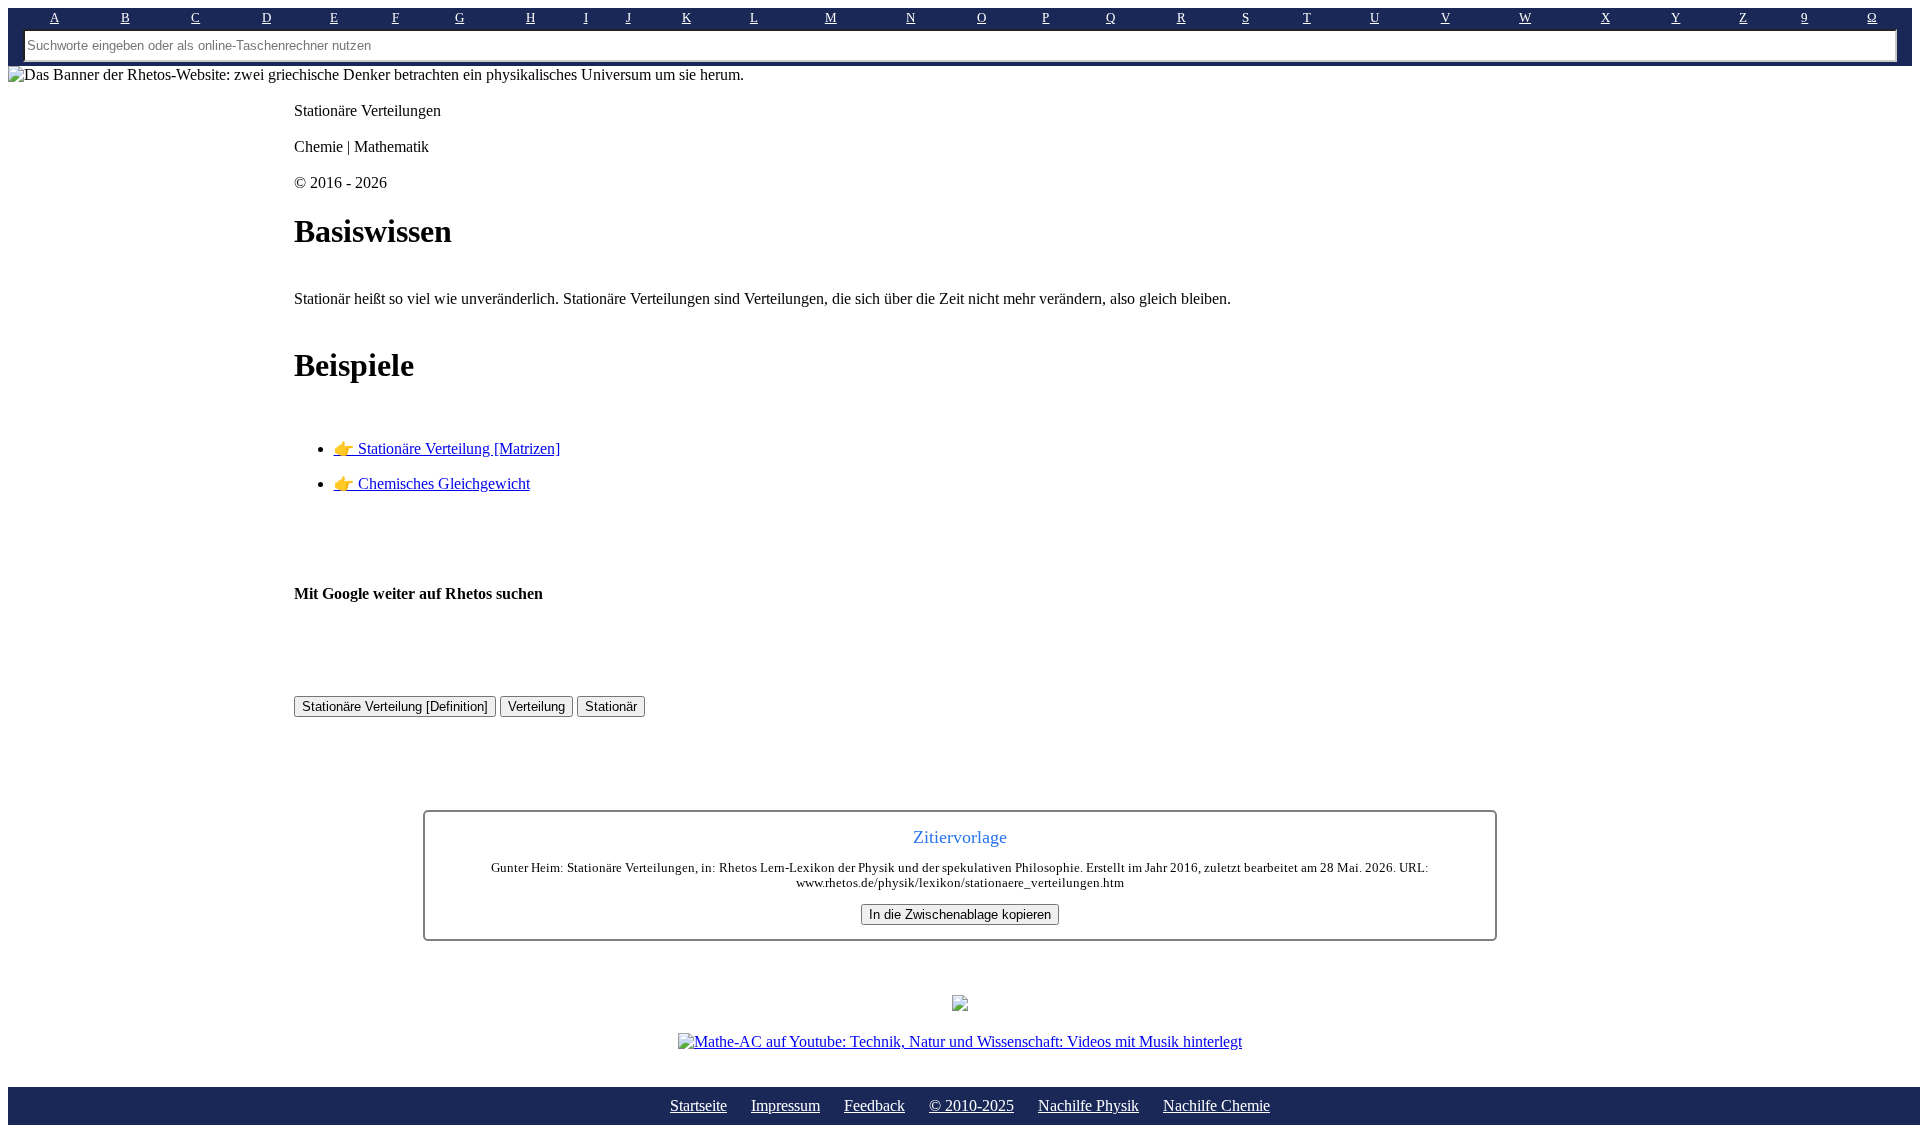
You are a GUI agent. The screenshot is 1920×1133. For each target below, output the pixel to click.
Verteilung (536, 706)
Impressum (785, 1105)
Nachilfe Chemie (1216, 1105)
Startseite (698, 1105)
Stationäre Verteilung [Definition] (395, 706)
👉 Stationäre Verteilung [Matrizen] (447, 448)
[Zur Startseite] (960, 1005)
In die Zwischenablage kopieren (960, 914)
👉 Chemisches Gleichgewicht (432, 483)
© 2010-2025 (971, 1105)
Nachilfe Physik (1088, 1105)
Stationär (611, 706)
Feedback (874, 1105)
